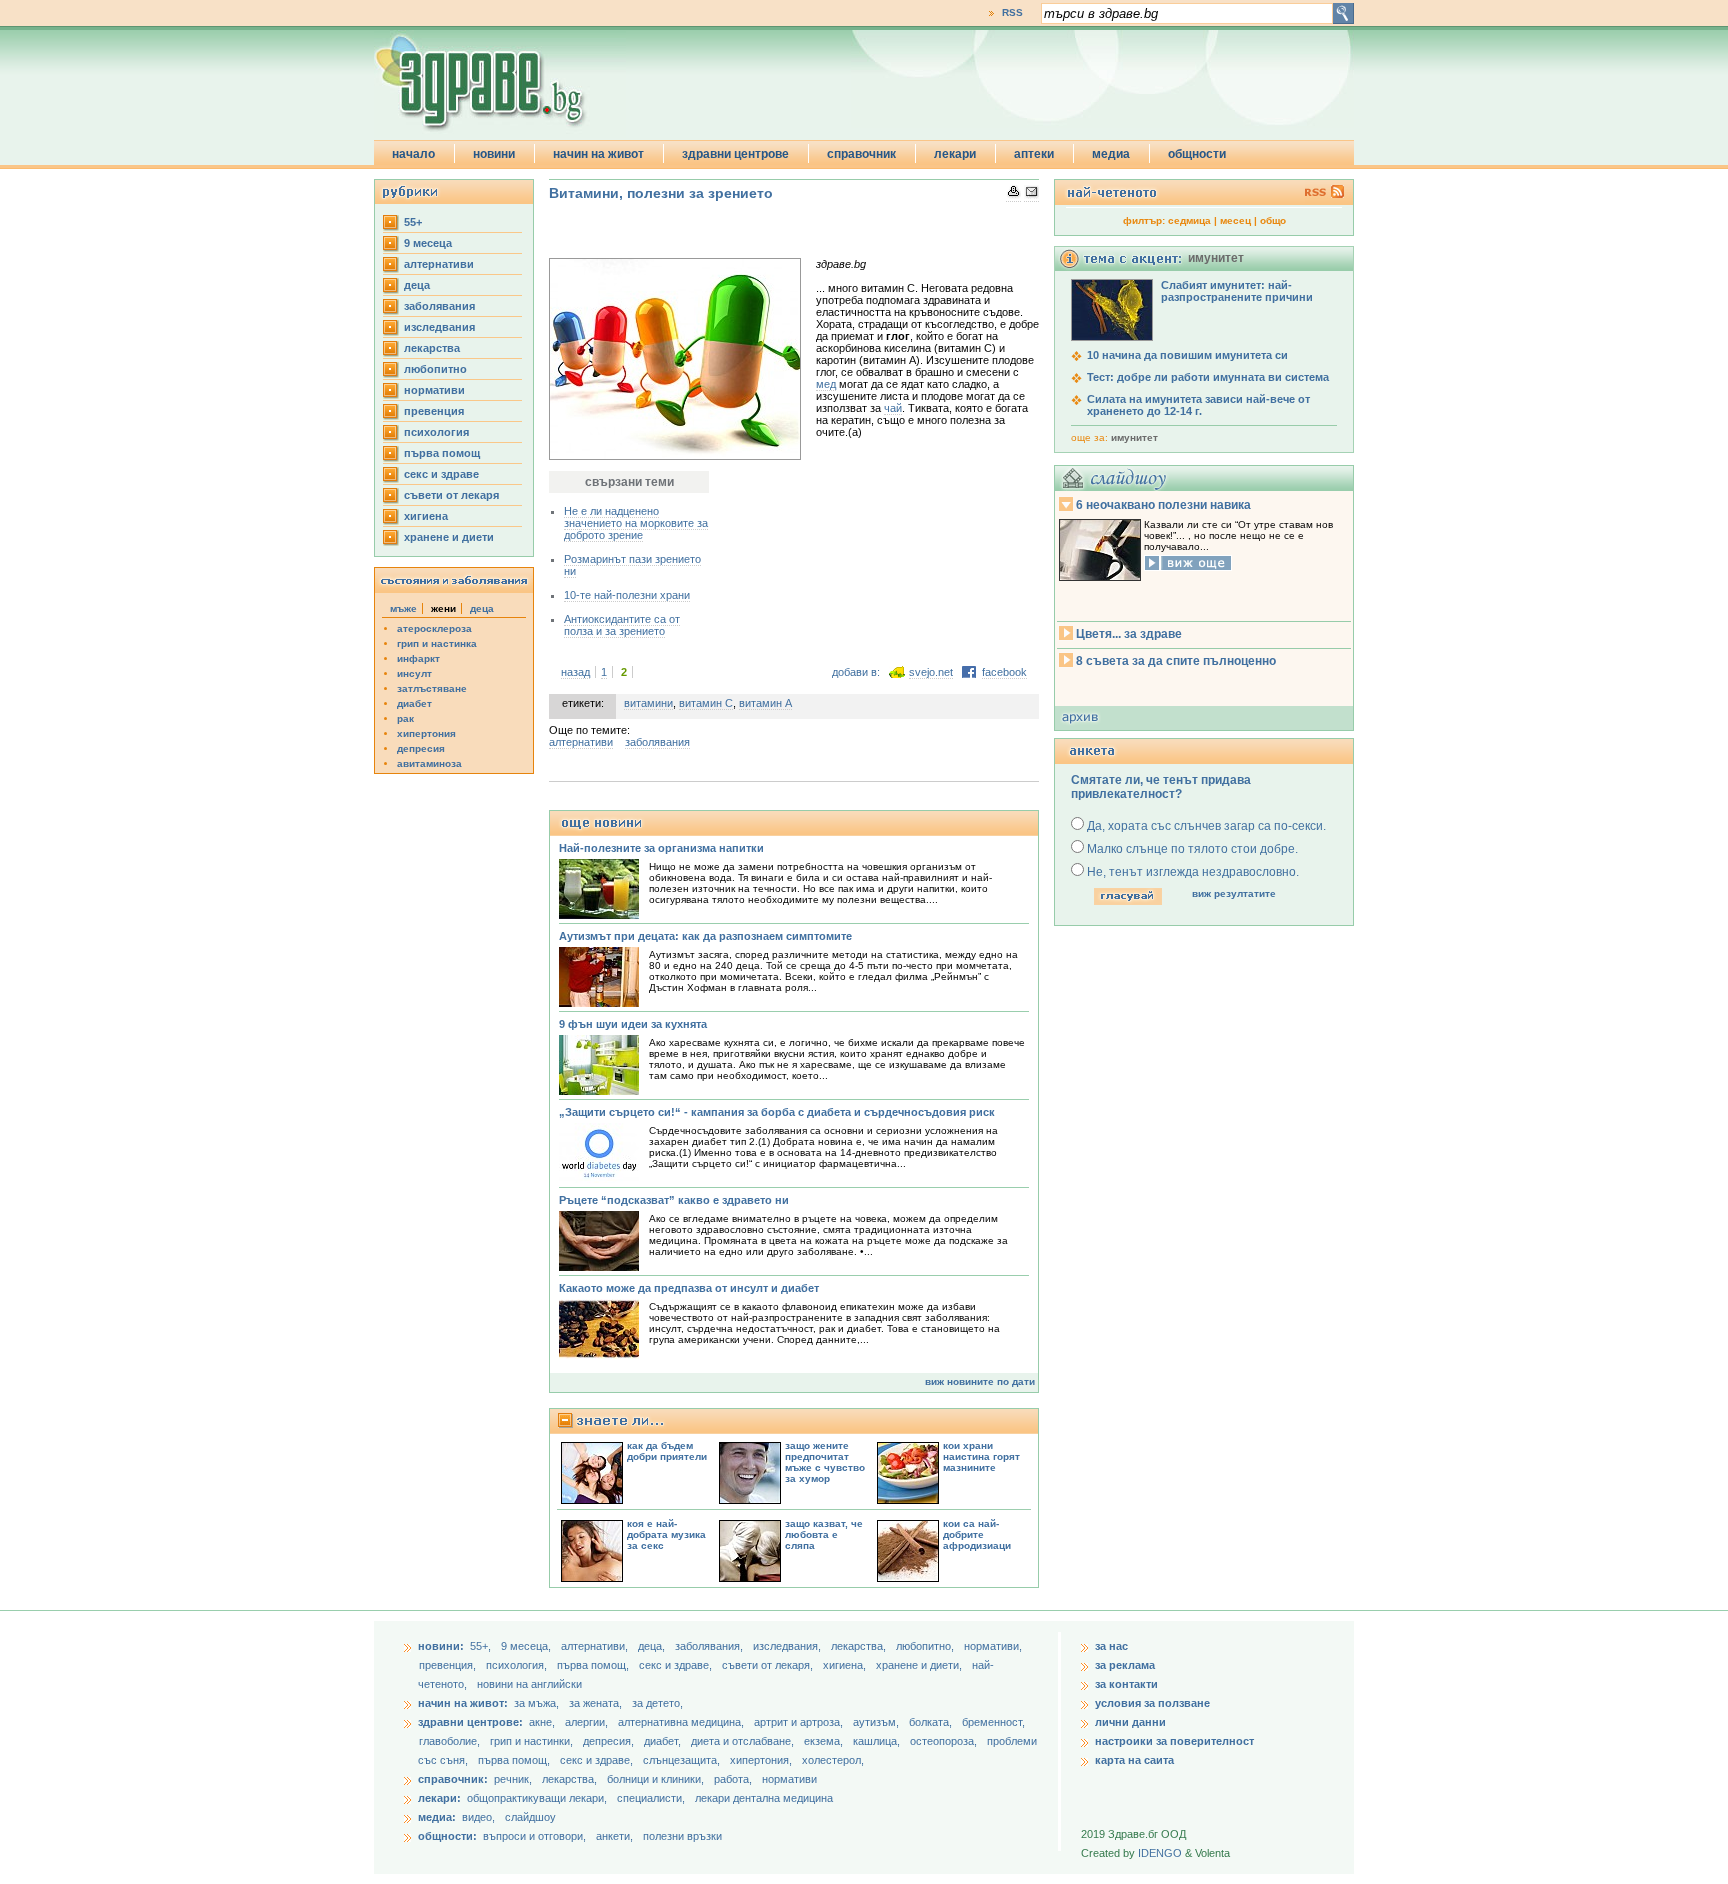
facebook (1004, 672)
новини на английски (529, 1684)
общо (1273, 220)
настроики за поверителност (1174, 1741)
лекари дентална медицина (764, 1798)
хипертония (426, 733)
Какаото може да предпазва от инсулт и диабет (689, 1288)
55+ (413, 222)
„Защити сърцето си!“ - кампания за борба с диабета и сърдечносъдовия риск (777, 1112)
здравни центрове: (470, 1722)
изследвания (439, 327)
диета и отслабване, (744, 1741)
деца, (653, 1646)
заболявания (439, 306)
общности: (447, 1836)
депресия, (610, 1741)
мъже (403, 608)
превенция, (449, 1665)
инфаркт (418, 658)
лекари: (439, 1798)
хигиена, (846, 1665)
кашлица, (878, 1741)
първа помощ (442, 453)
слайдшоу (530, 1817)
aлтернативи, (596, 1646)
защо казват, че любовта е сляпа (824, 1534)
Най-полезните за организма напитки (661, 848)
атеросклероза (434, 628)
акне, (543, 1722)
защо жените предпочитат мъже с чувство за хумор (825, 1462)
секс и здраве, (677, 1665)
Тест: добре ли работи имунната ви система (1208, 377)
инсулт (414, 673)
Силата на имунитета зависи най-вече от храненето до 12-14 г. (1198, 405)
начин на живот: (463, 1703)
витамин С (706, 703)
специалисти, (651, 1798)
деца (417, 285)
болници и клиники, (655, 1779)
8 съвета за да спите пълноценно (1176, 661)
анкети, (614, 1836)
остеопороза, (945, 1741)
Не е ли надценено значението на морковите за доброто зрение (636, 523)
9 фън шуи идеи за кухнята (633, 1024)
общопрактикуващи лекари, (537, 1798)
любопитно (435, 369)
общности (1197, 154)
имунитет (1134, 437)
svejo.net (931, 672)
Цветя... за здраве (1129, 634)
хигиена (426, 516)
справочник (861, 154)
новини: (441, 1646)
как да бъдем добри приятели (667, 1451)
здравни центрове (735, 154)
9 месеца (428, 243)
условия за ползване (1152, 1703)
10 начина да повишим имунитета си (1187, 355)
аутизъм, (877, 1722)
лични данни (1130, 1722)
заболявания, (710, 1646)
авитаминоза (429, 763)
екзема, (825, 1741)
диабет (414, 703)
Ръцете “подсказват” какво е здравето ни (674, 1200)
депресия (421, 748)
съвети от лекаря (451, 495)
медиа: (437, 1817)
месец (1235, 220)
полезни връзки (682, 1836)
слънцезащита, (683, 1760)
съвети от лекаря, (769, 1665)
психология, (518, 1665)
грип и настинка (437, 643)
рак (405, 718)
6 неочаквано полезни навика (1163, 505)
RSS (1012, 12)
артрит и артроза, (800, 1722)
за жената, (595, 1703)
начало (413, 154)
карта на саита (1134, 1760)
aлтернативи (439, 264)
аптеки (1034, 154)
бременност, (993, 1722)
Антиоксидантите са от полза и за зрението (622, 625)
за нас (1111, 1646)
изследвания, (788, 1646)
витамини (648, 703)
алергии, (588, 1722)
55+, (482, 1646)
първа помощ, (594, 1665)
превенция (434, 411)
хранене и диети (449, 537)
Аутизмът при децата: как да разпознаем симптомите (705, 936)
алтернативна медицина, (682, 1722)
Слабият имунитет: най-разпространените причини (1237, 291)
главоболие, (451, 1741)
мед (826, 384)
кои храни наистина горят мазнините (981, 1456)
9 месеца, (527, 1646)
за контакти (1126, 1684)
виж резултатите (1234, 893)
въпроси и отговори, (534, 1836)
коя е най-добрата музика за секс (666, 1534)
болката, (932, 1722)
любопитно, (926, 1646)
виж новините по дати (980, 1381)
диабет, (664, 1741)
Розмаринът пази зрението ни (632, 565)
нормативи (434, 390)
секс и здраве (441, 474)
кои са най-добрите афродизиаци (977, 1534)
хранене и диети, (920, 1665)
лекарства (432, 348)
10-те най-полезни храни (627, 595)
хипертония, (762, 1760)
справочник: (453, 1779)
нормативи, (993, 1646)
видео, (478, 1817)
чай (893, 408)
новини (494, 154)
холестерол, (833, 1760)
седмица (1189, 220)
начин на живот (598, 154)
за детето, (657, 1703)
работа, (733, 1779)
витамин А (765, 703)
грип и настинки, (533, 1741)
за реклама (1125, 1665)
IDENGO (1160, 1853)
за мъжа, (536, 1703)
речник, (513, 1779)
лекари (955, 154)
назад (575, 672)
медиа (1111, 154)
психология (436, 432)
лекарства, (860, 1646)
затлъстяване (432, 688)
